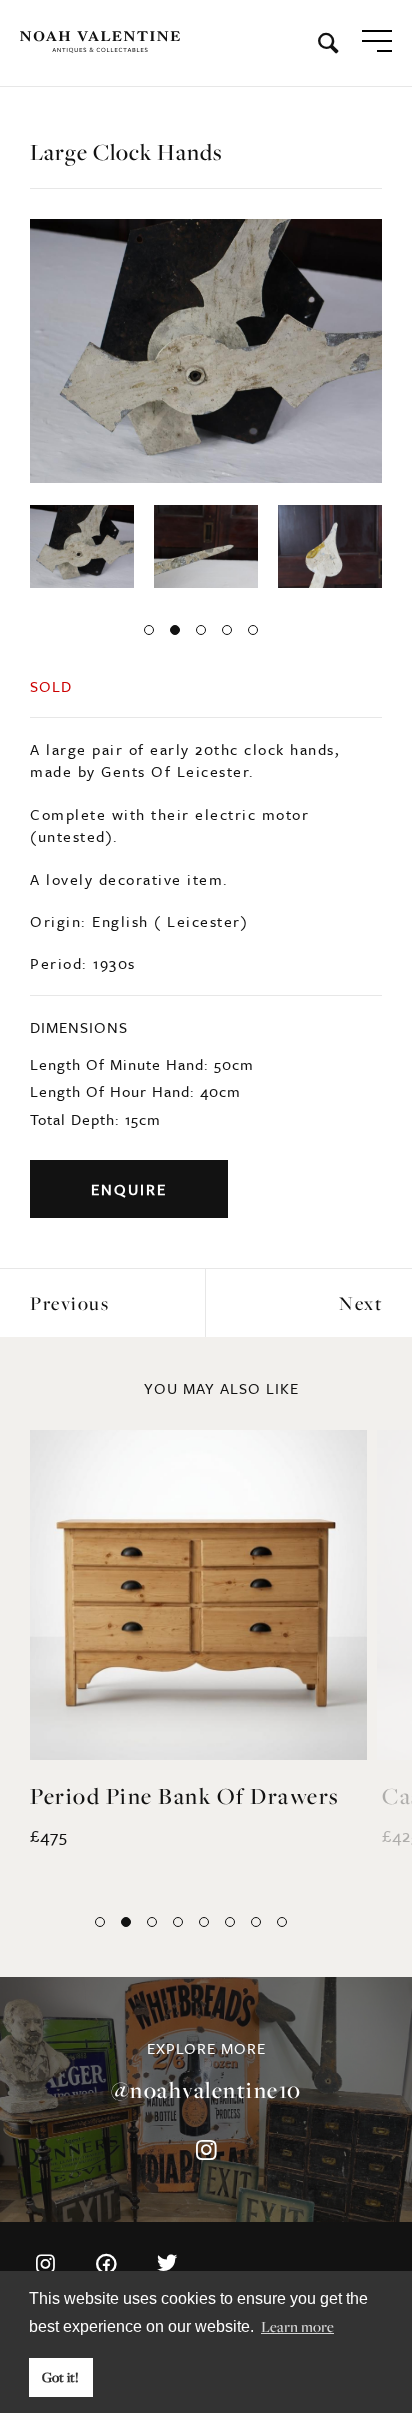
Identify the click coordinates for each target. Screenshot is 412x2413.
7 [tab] (256, 1922)
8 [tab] (282, 1922)
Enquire (129, 1189)
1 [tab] (149, 630)
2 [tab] (175, 630)
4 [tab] (227, 630)
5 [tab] (253, 630)
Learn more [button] (297, 2326)
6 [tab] (230, 1922)
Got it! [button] (60, 2377)
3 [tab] (201, 630)
